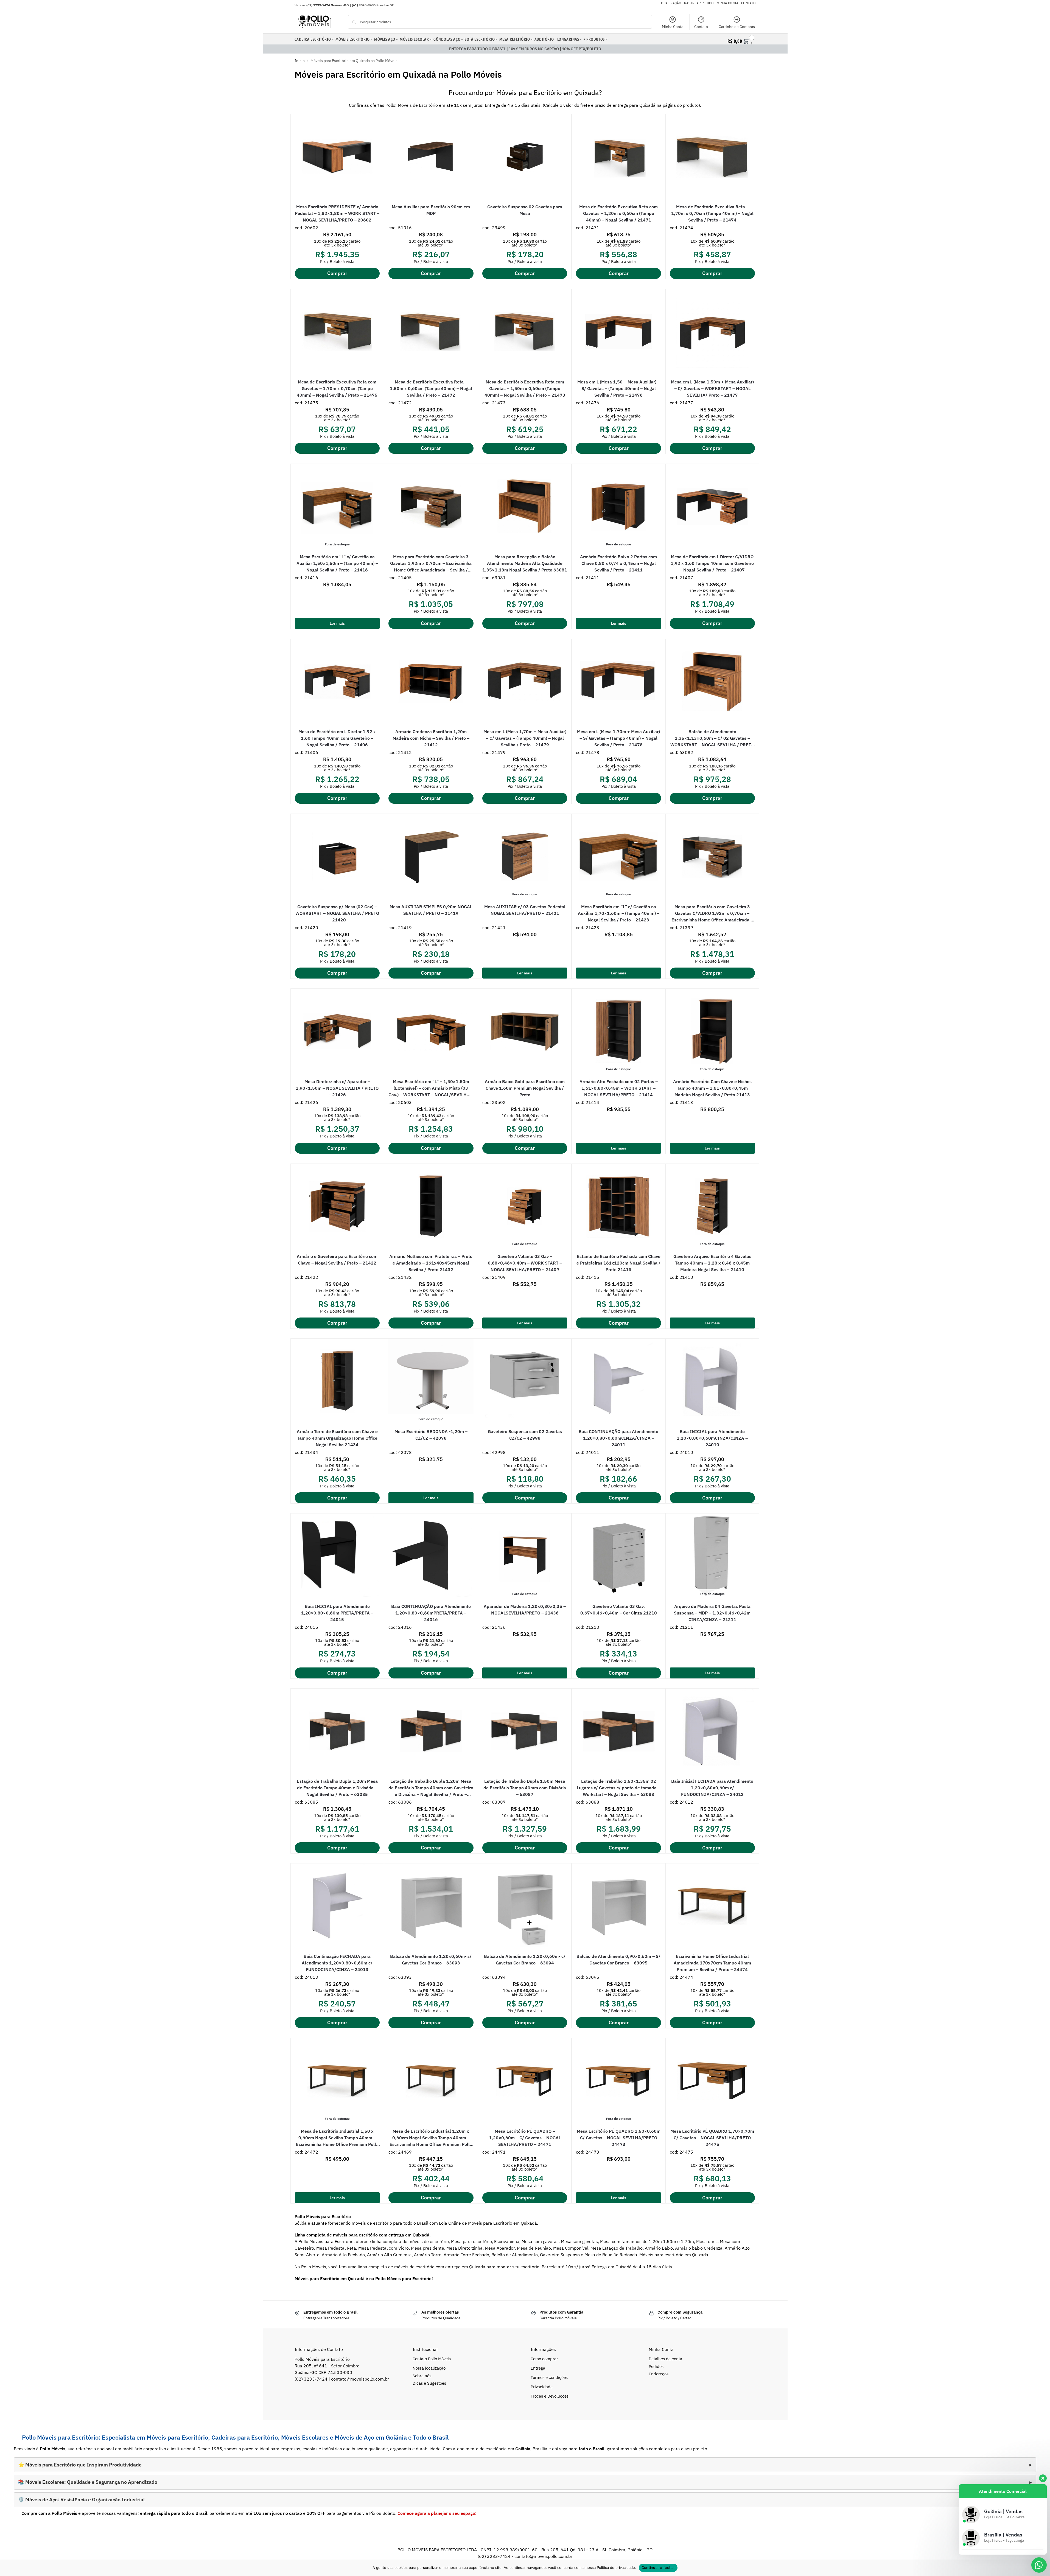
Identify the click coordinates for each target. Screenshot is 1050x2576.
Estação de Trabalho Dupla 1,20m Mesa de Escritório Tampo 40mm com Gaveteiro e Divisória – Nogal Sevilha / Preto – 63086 (431, 1788)
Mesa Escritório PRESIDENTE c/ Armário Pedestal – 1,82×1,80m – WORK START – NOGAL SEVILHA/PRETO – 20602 (337, 213)
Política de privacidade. (616, 2567)
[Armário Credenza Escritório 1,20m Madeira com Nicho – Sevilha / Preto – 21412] (431, 682)
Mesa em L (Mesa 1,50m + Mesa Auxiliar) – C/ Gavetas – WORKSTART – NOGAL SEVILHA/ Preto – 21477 (712, 388)
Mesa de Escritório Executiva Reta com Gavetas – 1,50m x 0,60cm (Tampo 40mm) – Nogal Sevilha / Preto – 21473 (525, 388)
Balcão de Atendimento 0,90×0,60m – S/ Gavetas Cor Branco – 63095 (618, 1960)
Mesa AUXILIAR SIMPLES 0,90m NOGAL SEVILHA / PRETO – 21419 (431, 910)
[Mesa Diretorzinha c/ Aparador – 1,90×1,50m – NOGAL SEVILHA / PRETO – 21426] (337, 1031)
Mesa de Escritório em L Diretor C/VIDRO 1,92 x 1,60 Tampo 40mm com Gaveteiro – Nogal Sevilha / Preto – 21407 (712, 563)
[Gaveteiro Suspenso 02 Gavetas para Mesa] (525, 157)
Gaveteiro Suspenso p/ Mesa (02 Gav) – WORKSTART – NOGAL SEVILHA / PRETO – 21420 (337, 913)
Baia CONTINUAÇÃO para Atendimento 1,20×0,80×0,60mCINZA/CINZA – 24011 (618, 1438)
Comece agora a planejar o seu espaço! (437, 2513)
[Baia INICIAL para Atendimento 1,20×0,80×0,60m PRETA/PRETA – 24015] (337, 1556)
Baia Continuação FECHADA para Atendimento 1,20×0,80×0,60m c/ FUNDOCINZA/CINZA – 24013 (337, 1963)
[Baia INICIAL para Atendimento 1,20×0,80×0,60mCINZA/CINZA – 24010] (712, 1381)
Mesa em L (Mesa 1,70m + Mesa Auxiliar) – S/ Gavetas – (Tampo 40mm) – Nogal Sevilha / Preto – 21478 (618, 738)
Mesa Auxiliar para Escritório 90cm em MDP (431, 210)
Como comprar (544, 2359)
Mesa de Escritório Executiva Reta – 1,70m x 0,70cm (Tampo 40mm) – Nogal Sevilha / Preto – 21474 (712, 213)
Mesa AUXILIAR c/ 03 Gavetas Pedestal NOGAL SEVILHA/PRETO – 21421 (525, 910)
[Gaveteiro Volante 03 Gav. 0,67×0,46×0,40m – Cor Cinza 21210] (618, 1556)
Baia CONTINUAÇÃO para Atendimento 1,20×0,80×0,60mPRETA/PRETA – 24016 (431, 1613)
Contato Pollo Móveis (432, 2359)
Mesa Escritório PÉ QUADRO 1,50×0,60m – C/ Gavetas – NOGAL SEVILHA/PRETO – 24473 (619, 2138)
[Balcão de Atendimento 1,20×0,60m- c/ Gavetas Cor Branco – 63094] (525, 1906)
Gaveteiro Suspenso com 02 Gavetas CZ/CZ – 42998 (525, 1435)
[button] (741, 40)
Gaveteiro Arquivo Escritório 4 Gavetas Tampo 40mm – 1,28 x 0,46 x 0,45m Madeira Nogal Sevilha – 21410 (712, 1263)
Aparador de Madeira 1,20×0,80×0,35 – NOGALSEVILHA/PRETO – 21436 (525, 1610)
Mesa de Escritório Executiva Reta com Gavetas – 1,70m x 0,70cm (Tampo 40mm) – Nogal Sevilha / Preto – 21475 (337, 388)
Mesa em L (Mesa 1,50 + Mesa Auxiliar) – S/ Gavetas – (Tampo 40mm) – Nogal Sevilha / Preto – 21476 (619, 388)
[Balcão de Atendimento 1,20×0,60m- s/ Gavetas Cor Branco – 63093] (431, 1906)
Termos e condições (549, 2377)
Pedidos (656, 2366)
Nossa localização (429, 2368)
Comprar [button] (337, 273)
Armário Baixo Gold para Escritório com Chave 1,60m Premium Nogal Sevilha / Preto (525, 1088)
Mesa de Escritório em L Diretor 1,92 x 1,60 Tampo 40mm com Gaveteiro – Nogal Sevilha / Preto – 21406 (337, 738)
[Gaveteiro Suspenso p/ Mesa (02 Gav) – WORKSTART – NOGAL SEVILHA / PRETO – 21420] (337, 856)
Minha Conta (673, 27)
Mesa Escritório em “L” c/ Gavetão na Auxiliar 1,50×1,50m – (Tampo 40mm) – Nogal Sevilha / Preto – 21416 (337, 563)
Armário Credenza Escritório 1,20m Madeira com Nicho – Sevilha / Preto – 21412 (431, 738)
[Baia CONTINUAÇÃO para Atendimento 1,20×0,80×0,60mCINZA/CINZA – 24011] (618, 1381)
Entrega (538, 2368)
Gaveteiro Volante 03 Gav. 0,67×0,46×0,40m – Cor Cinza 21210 (619, 1610)
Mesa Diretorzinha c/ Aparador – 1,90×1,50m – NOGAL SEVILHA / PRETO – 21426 (337, 1088)
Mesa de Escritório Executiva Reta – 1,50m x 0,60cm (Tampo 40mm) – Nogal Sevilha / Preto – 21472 (431, 388)
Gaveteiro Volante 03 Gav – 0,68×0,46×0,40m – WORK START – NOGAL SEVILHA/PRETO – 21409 (525, 1263)
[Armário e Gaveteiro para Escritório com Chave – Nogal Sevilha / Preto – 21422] (337, 1206)
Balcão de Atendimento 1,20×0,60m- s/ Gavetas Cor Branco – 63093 (431, 1960)
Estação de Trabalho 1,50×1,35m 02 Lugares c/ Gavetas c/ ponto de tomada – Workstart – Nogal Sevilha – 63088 (618, 1788)
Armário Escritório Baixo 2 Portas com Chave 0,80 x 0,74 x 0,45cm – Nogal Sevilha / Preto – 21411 (618, 563)
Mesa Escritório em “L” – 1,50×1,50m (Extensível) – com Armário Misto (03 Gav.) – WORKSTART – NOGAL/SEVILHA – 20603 (431, 1088)
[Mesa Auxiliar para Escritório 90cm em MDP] (431, 157)
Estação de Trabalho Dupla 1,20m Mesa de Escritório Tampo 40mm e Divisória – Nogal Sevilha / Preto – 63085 (337, 1788)
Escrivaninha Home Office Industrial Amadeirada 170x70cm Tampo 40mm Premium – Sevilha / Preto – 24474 (712, 1963)
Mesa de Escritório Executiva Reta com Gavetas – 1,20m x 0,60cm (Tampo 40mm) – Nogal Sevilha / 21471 (618, 213)
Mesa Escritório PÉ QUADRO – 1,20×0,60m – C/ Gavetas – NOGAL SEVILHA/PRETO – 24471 (525, 2138)
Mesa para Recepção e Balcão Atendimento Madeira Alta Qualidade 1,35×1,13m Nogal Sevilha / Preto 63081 (525, 563)
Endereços (659, 2374)
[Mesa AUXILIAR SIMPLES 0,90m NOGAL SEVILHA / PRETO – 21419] (431, 856)
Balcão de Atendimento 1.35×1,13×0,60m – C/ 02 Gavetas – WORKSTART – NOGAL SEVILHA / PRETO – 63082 (712, 738)
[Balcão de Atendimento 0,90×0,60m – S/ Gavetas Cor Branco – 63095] (618, 1906)
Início (300, 61)
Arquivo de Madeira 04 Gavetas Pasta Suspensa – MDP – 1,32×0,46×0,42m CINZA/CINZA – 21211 (712, 1613)
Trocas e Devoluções (550, 2396)
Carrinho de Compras (737, 27)
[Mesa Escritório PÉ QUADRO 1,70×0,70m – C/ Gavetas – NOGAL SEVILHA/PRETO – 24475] (712, 2081)
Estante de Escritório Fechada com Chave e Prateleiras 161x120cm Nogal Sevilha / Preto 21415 (618, 1263)
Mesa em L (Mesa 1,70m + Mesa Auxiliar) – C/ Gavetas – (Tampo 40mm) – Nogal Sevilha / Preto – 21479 (525, 738)
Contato (701, 27)
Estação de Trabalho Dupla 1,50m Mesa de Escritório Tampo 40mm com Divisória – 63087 (525, 1788)
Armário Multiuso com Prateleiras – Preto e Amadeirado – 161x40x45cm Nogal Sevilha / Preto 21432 (431, 1263)
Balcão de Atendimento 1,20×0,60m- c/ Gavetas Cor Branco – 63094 (525, 1960)
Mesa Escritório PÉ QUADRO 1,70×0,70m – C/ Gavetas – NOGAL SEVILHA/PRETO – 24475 (712, 2138)
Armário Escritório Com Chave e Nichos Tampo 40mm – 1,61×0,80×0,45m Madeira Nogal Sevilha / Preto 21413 (712, 1088)
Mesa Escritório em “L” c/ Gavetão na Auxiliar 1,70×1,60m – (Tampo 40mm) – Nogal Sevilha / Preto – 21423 (619, 913)
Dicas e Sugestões (429, 2383)
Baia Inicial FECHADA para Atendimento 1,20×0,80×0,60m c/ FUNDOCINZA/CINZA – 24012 (712, 1788)
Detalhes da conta (665, 2359)
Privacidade (542, 2387)
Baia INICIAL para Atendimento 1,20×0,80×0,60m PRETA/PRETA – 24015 (337, 1613)
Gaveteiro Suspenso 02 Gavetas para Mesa (525, 210)
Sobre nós (422, 2376)
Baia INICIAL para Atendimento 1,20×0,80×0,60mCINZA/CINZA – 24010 (712, 1438)
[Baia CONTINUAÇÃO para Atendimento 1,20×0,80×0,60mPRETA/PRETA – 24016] (431, 1556)
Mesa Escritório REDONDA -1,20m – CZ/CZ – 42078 (431, 1435)
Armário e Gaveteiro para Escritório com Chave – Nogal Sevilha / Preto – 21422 (337, 1260)
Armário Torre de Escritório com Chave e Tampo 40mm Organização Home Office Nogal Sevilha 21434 (337, 1438)
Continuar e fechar (658, 2567)
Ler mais (337, 623)
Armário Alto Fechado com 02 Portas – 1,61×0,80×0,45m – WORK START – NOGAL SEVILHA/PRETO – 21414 (619, 1088)
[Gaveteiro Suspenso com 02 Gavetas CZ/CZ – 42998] (525, 1381)
